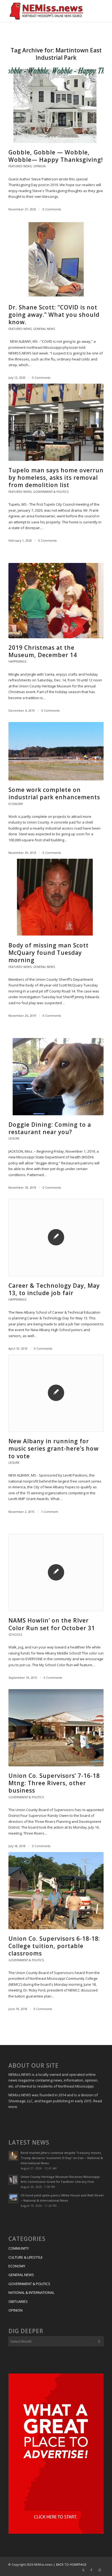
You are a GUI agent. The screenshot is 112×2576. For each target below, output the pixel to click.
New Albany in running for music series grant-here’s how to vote (54, 1449)
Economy (16, 804)
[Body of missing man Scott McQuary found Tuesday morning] (56, 897)
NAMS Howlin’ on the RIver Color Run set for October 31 (52, 1624)
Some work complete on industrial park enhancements (54, 793)
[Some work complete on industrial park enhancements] (56, 751)
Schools (15, 1635)
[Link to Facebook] (91, 2570)
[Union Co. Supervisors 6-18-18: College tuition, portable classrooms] (56, 1891)
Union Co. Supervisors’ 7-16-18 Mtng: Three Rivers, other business (54, 1783)
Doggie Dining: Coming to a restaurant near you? (50, 1128)
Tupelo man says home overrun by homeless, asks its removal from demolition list (56, 478)
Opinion (39, 166)
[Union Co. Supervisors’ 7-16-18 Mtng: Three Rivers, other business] (56, 1728)
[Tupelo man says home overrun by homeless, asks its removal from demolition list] (56, 422)
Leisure (14, 1138)
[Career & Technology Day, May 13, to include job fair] (56, 1237)
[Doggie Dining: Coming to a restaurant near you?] (56, 1077)
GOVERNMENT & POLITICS (29, 2284)
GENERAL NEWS (21, 2275)
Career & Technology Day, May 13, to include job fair (54, 1289)
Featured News (20, 166)
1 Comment (50, 1512)
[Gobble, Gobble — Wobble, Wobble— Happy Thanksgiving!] (56, 104)
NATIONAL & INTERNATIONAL (31, 2292)
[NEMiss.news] (46, 11)
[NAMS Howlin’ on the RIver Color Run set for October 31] (56, 1572)
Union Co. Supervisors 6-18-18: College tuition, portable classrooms (54, 1946)
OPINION (15, 2310)
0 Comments (52, 209)
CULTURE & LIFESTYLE (26, 2257)
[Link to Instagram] (99, 2570)
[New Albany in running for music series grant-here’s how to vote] (56, 1393)
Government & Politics (51, 492)
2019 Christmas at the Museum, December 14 (43, 651)
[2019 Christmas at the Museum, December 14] (56, 601)
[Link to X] (83, 2570)
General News (44, 329)
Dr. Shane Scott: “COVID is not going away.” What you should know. (54, 315)
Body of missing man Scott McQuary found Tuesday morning (49, 953)
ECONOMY (17, 2266)
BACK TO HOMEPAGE (71, 2564)
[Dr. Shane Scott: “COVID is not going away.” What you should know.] (56, 259)
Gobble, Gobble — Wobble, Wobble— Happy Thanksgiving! (56, 156)
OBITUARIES (18, 2301)
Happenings (17, 661)
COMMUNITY (19, 2248)
